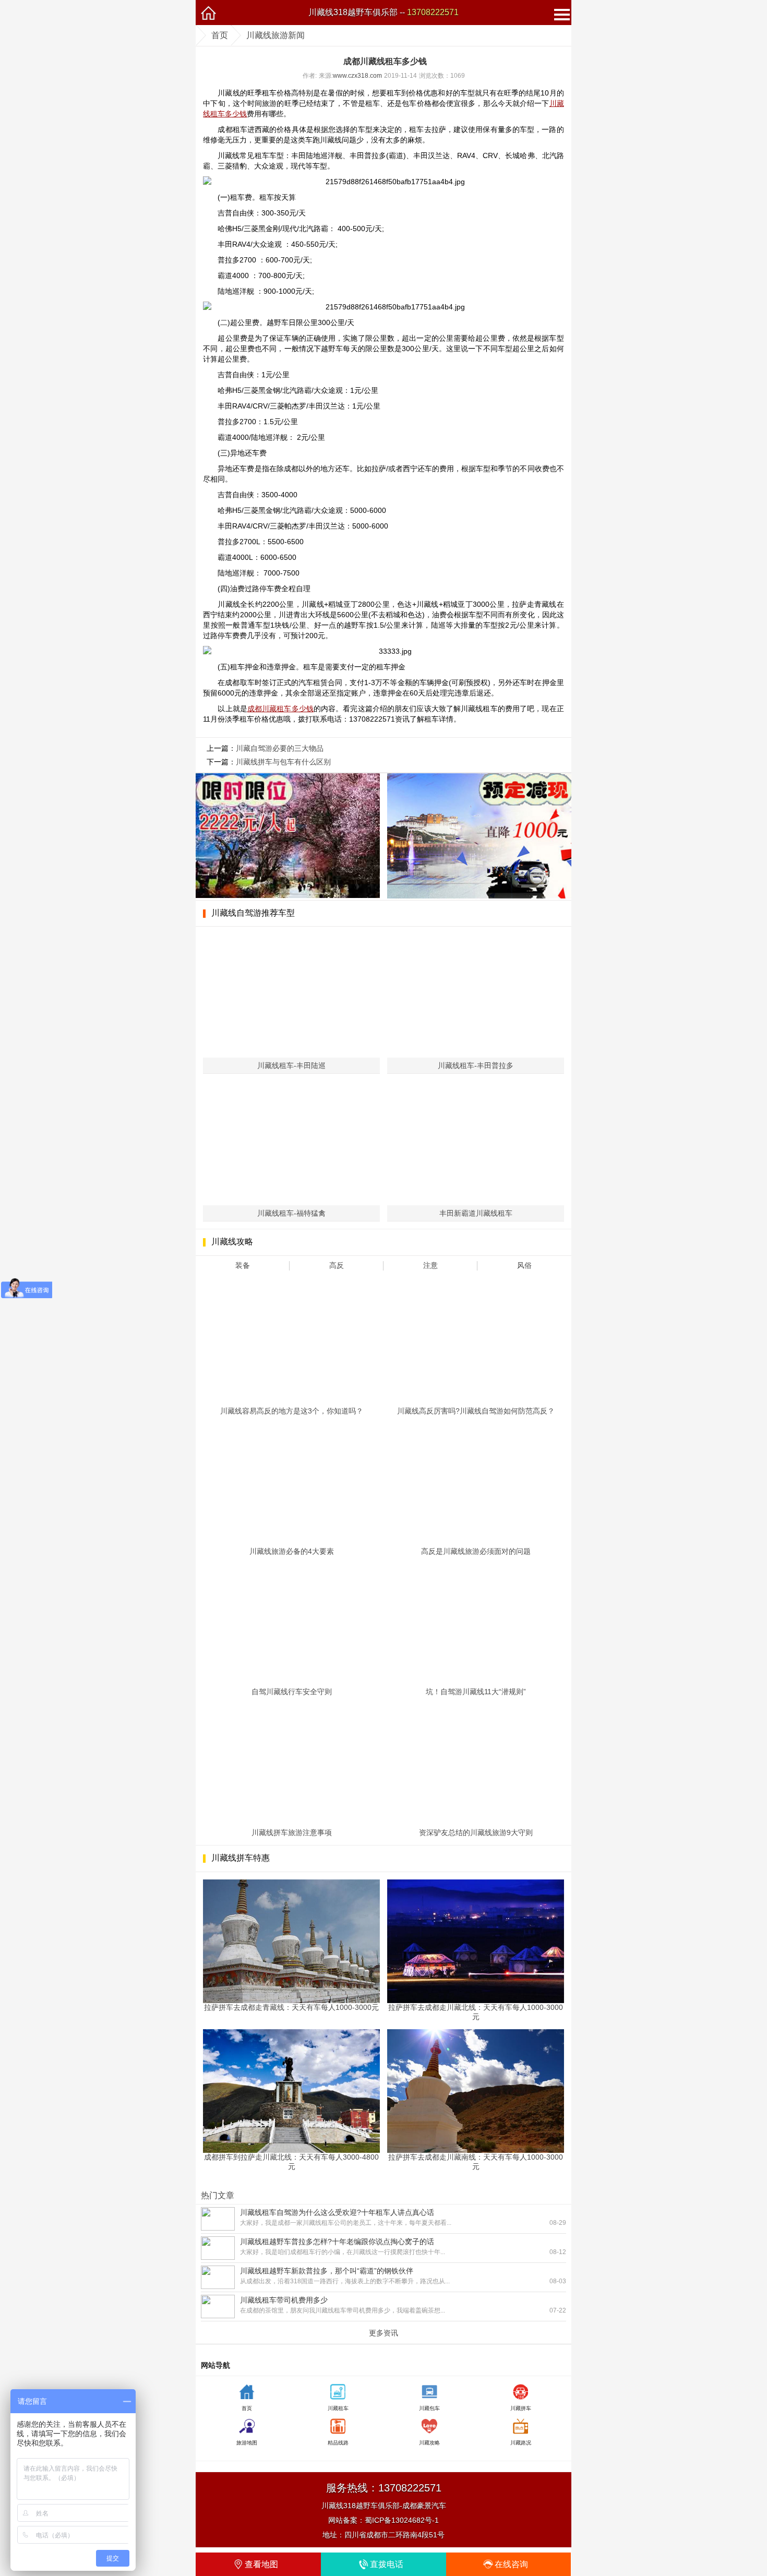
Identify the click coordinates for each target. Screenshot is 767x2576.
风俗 (524, 1265)
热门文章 (218, 2195)
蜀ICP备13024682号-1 (402, 2520)
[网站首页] (208, 13)
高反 (337, 1265)
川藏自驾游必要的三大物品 (280, 748)
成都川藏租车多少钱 (280, 709)
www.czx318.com (357, 76)
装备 (243, 1265)
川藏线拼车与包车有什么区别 (283, 762)
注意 (430, 1265)
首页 (220, 35)
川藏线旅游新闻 (275, 35)
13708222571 (433, 12)
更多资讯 (383, 2333)
